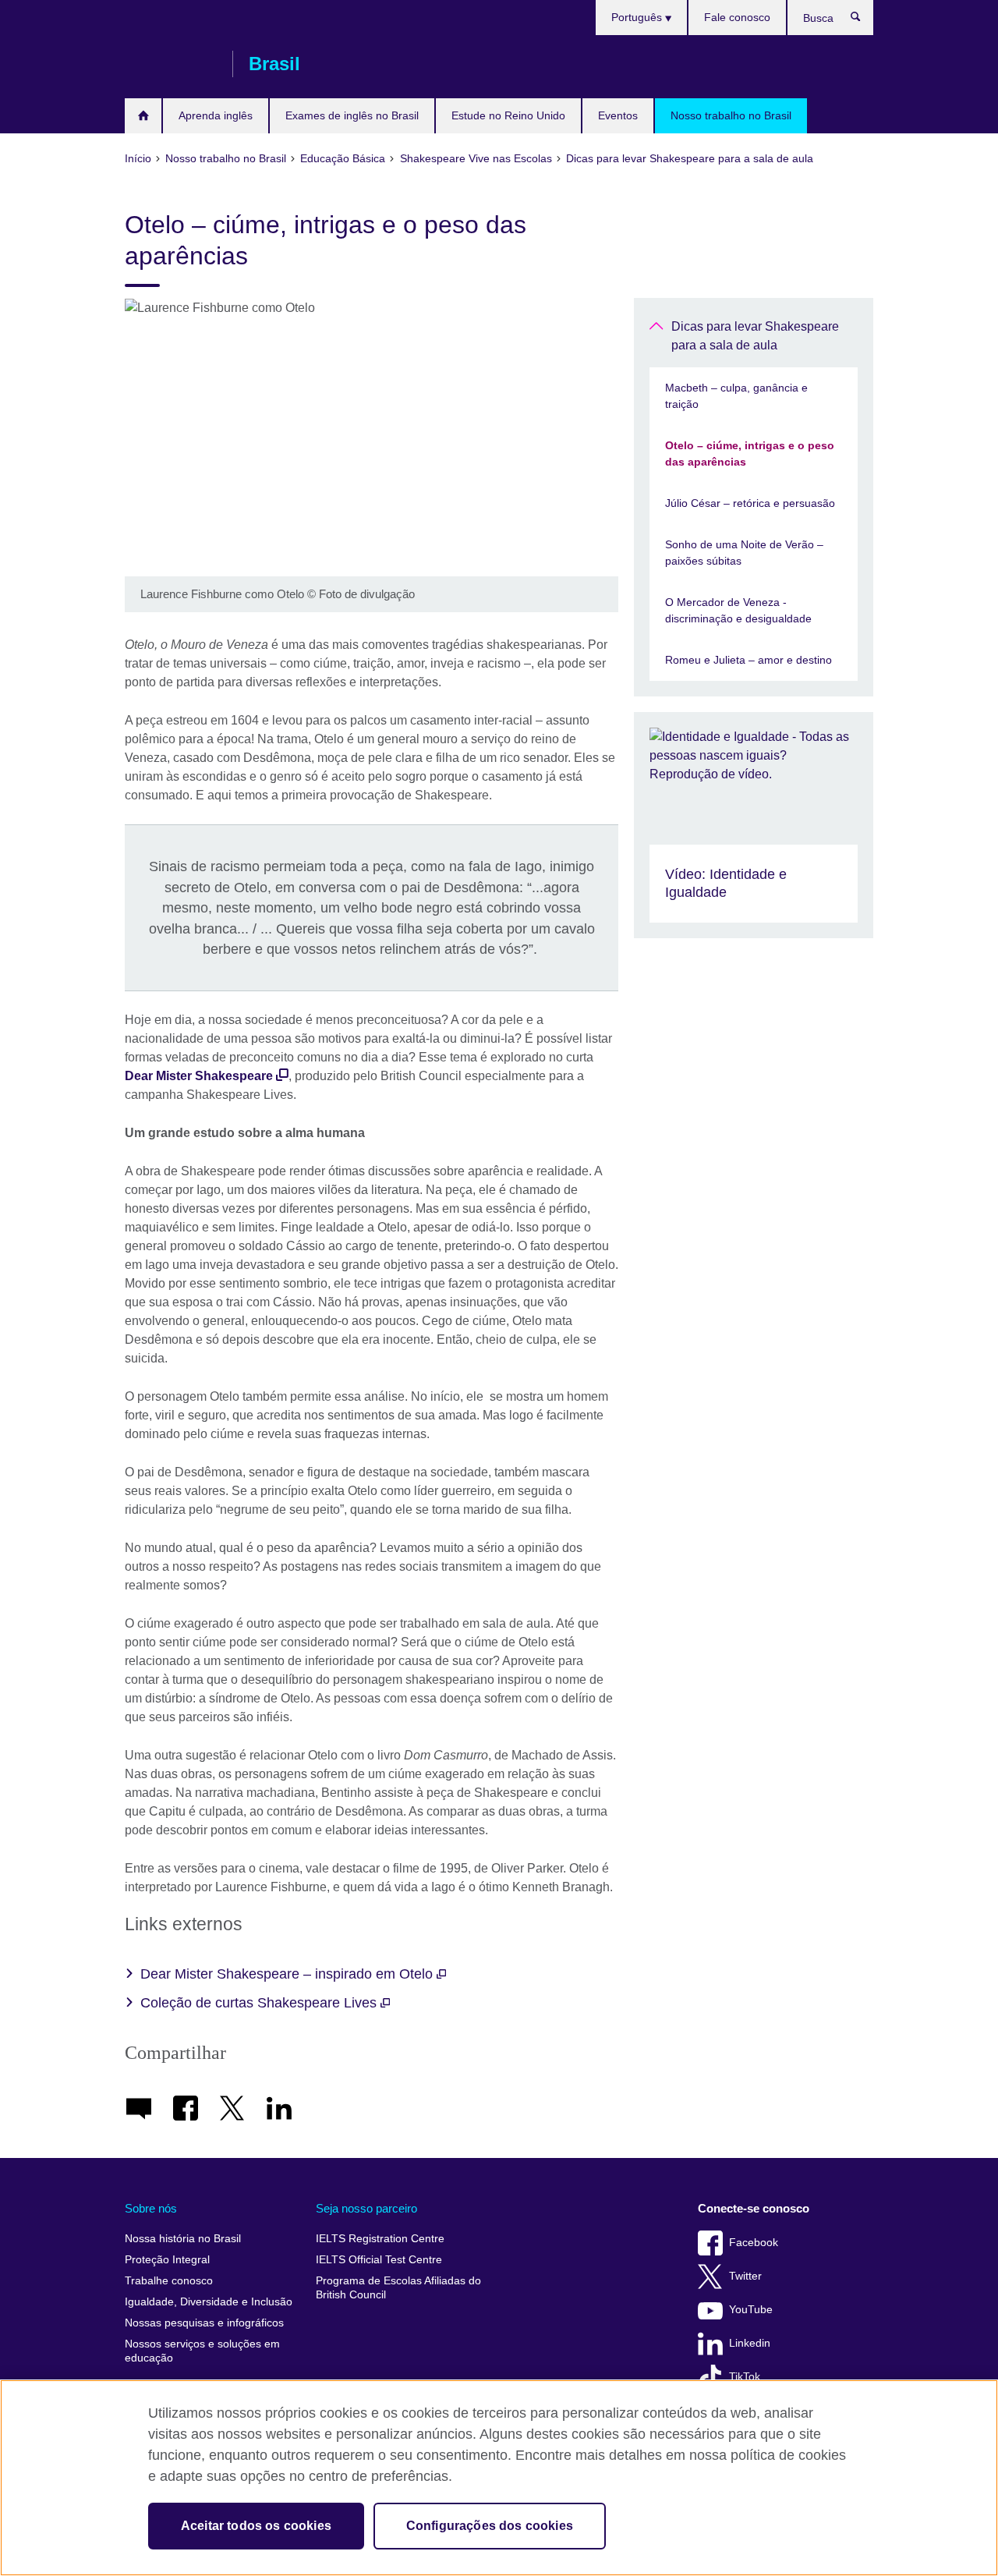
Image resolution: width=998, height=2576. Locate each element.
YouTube (751, 2310)
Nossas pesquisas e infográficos (204, 2323)
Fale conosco (737, 17)
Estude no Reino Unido (508, 115)
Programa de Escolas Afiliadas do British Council (398, 2288)
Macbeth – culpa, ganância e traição (736, 396)
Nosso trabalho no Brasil (731, 115)
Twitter (745, 2276)
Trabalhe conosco (169, 2281)
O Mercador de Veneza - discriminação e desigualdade (738, 610)
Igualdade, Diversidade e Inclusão (209, 2302)
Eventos (618, 115)
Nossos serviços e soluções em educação (202, 2351)
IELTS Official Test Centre (379, 2260)
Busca (864, 20)
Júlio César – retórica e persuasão (750, 503)
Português (638, 17)
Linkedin (750, 2343)
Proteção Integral (167, 2260)
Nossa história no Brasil (183, 2239)
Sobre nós (151, 2208)
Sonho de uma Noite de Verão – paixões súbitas (744, 553)
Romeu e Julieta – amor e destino (748, 660)
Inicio (143, 116)
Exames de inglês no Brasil (352, 115)
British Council (171, 64)
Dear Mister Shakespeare (199, 1076)
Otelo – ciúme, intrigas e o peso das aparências (750, 454)
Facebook (754, 2243)
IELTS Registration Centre (380, 2239)
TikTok (745, 2377)
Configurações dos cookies (490, 2526)
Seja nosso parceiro (366, 2208)
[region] (499, 2478)
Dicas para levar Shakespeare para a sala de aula (755, 336)
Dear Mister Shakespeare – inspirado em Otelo (288, 1974)
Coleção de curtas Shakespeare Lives (260, 2003)
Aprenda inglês (216, 115)
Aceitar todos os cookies (256, 2526)
